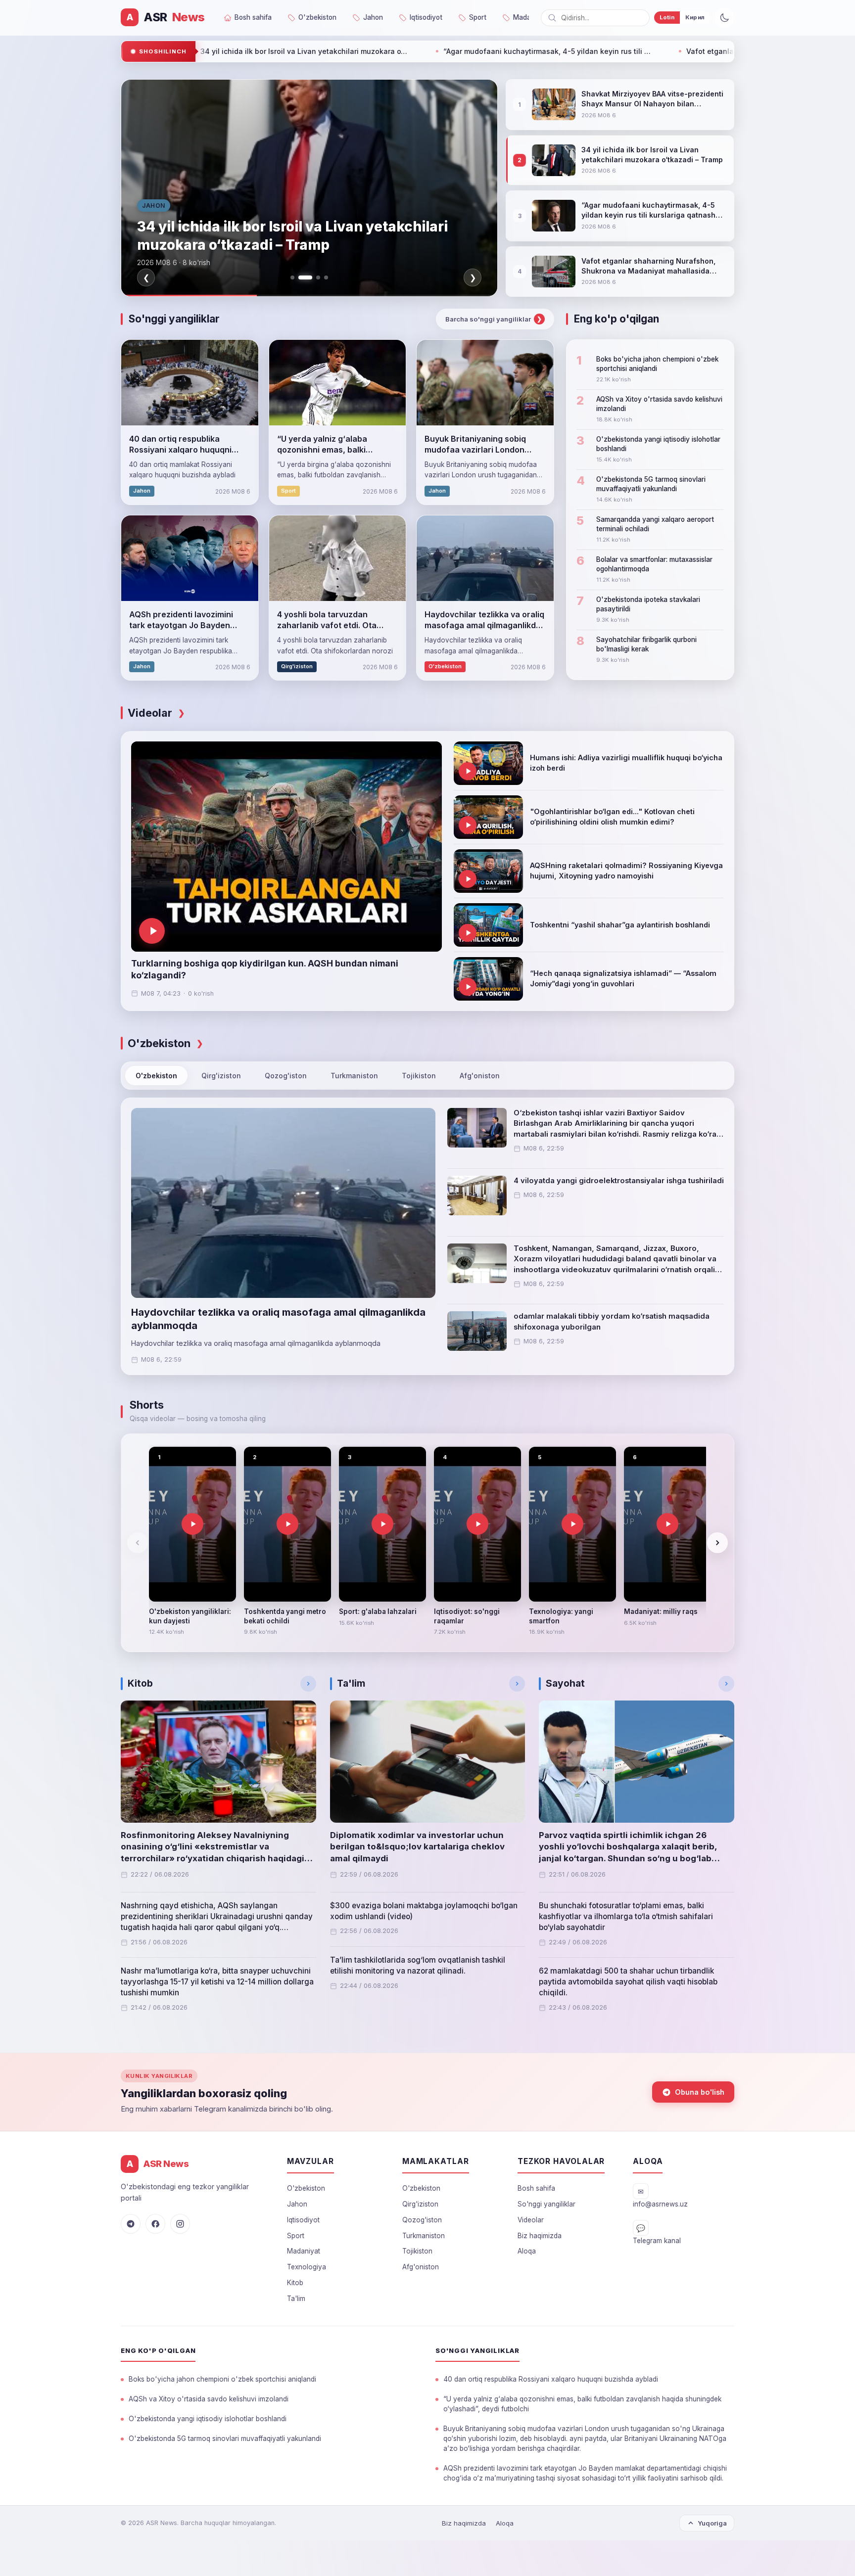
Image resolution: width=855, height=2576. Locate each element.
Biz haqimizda (540, 2236)
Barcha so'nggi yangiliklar (494, 319)
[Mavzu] (724, 18)
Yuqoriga (712, 2523)
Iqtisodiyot (303, 2220)
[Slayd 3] (313, 277)
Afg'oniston (480, 1076)
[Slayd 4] (326, 277)
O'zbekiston (156, 1076)
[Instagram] (180, 2224)
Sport (296, 2236)
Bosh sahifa (536, 2188)
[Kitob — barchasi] (308, 1684)
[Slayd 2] (300, 277)
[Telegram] (131, 2224)
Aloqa (527, 2251)
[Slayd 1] (292, 277)
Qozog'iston (286, 1076)
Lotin (667, 17)
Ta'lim (296, 2299)
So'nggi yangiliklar (546, 2204)
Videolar (531, 2220)
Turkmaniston (354, 1076)
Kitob (295, 2283)
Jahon (297, 2204)
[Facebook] (155, 2224)
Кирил (695, 17)
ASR (166, 17)
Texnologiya (307, 2267)
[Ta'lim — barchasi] (517, 1684)
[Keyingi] (717, 1543)
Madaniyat (304, 2251)
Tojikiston (419, 1076)
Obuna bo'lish (700, 2092)
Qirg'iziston (221, 1076)
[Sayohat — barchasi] (726, 1684)
